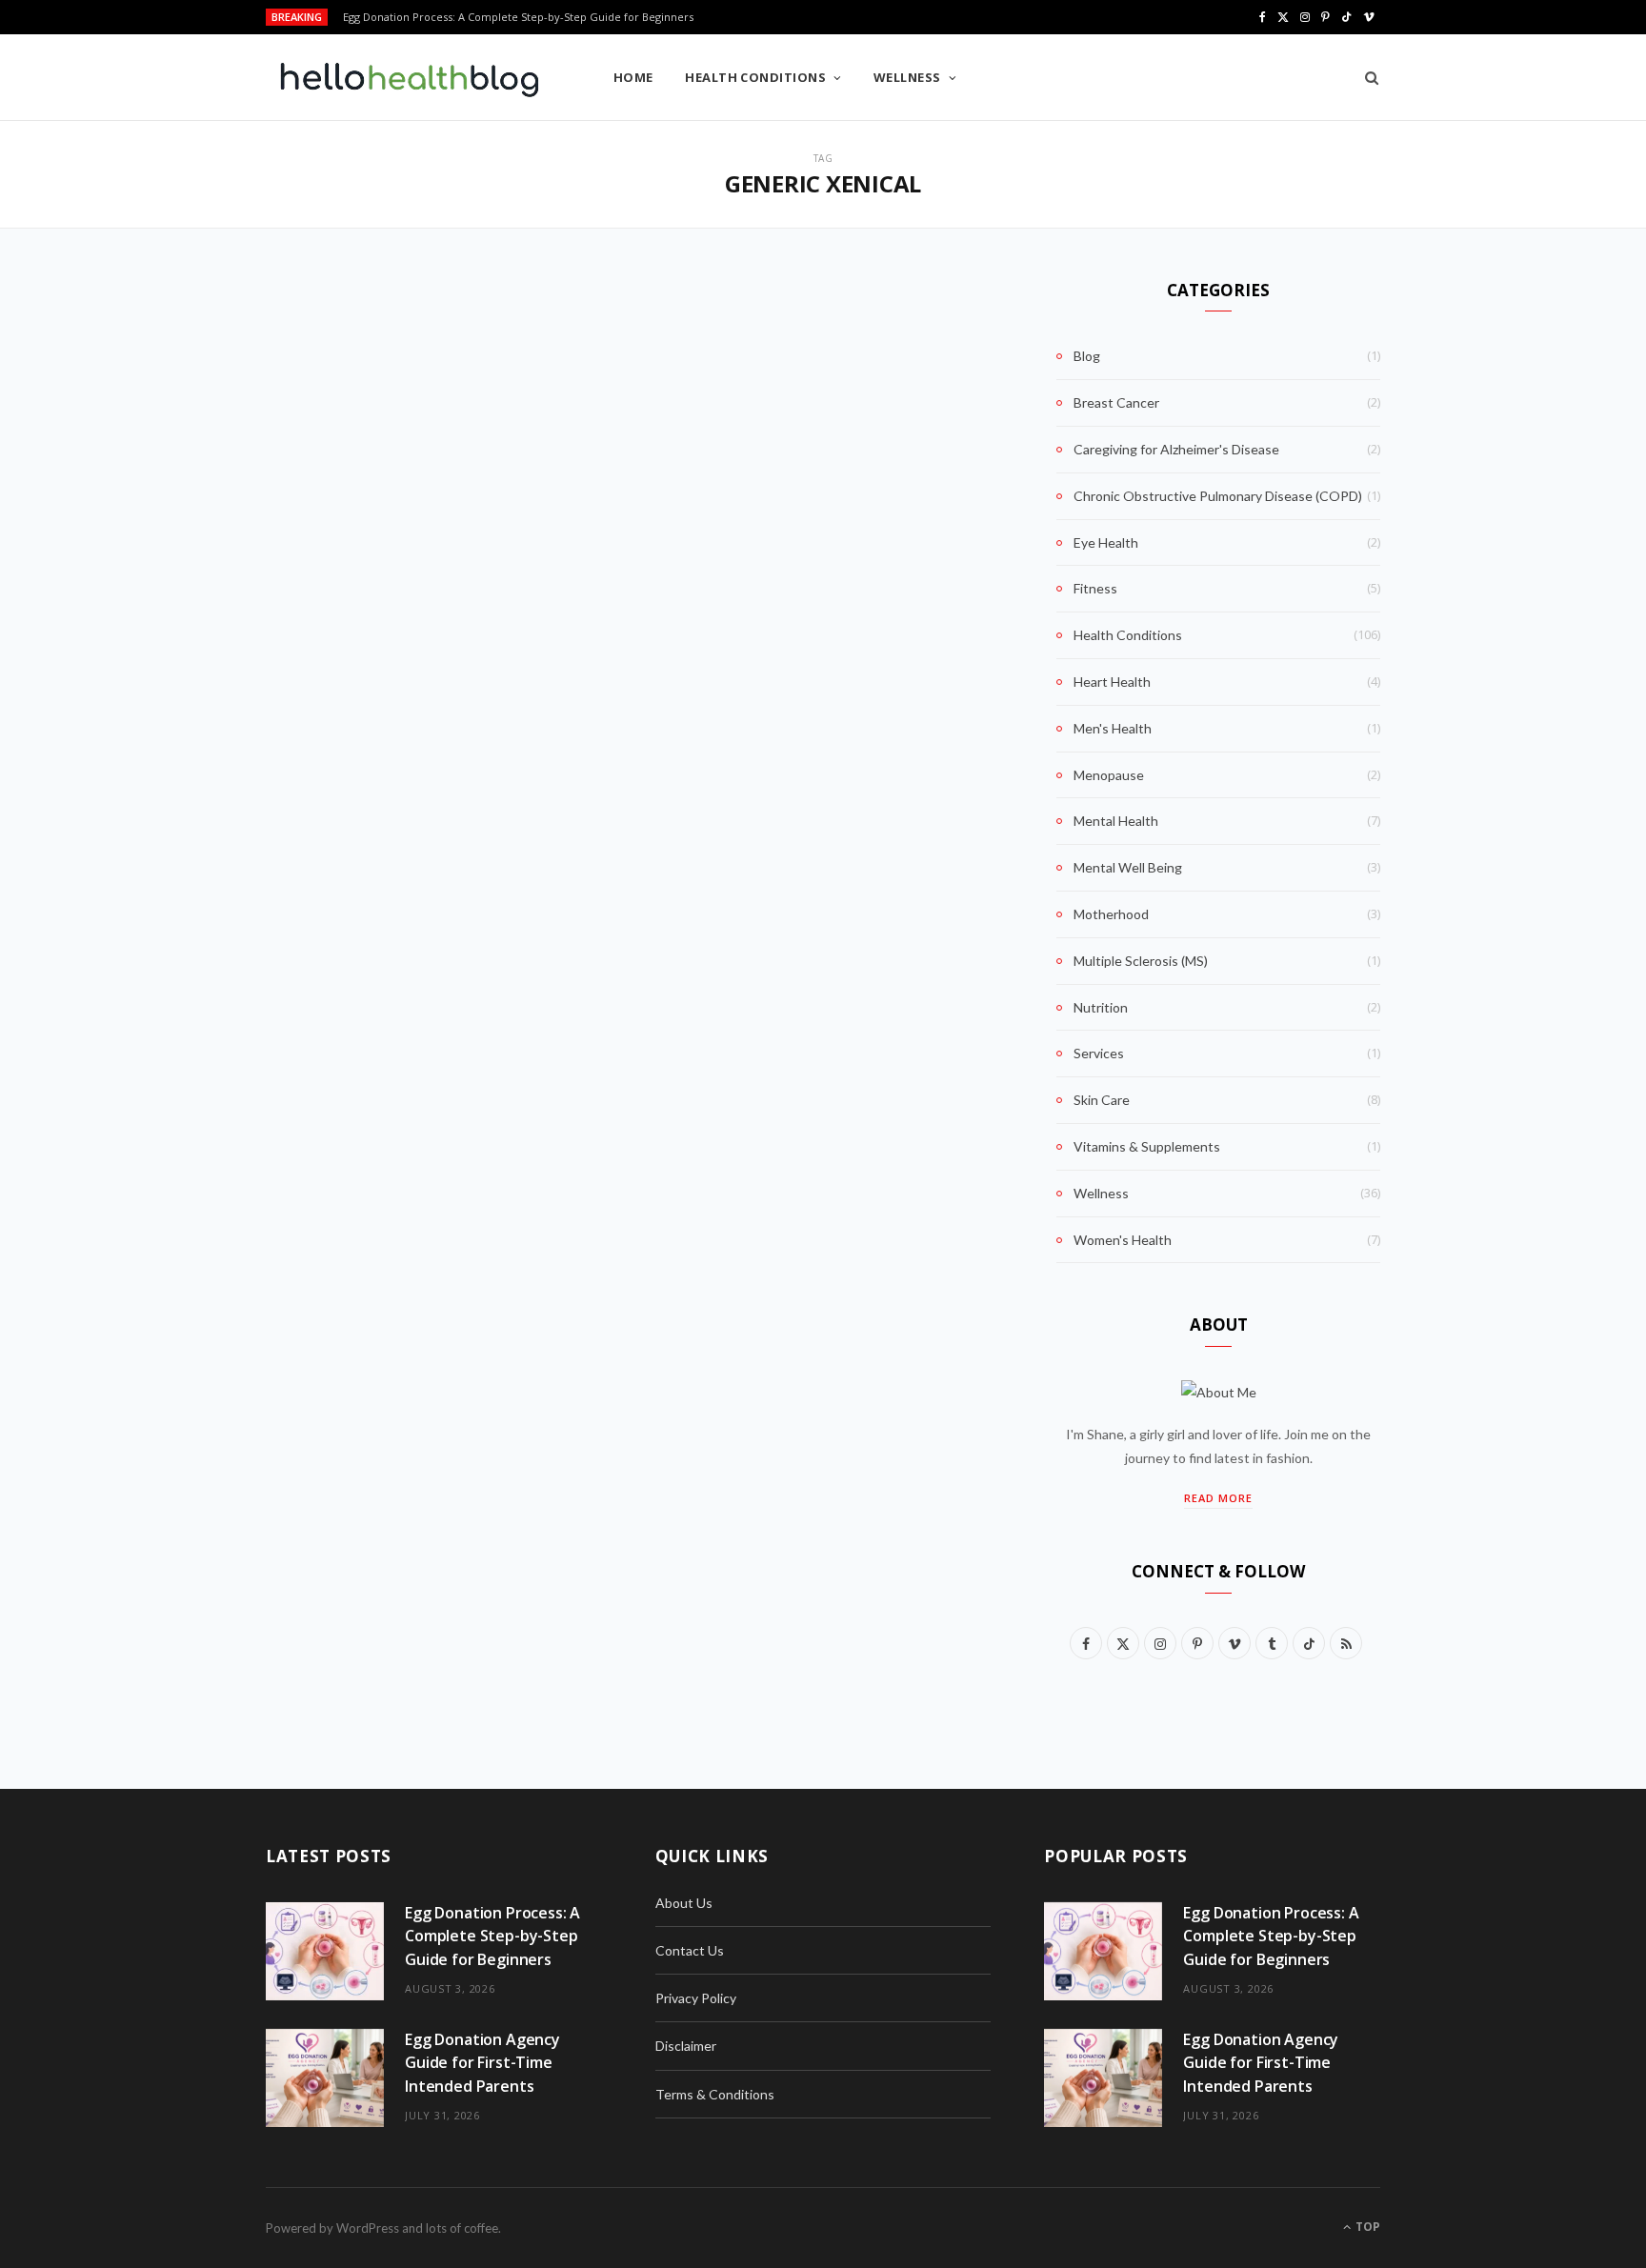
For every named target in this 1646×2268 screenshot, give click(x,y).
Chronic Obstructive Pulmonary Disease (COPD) (1218, 496)
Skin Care (1102, 1100)
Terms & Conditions (715, 2094)
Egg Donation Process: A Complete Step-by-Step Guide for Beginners (492, 1936)
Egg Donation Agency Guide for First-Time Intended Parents (496, 17)
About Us (684, 1903)
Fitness (1095, 588)
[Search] (1365, 77)
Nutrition (1101, 1007)
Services (1099, 1053)
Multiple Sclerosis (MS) (1141, 961)
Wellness (907, 77)
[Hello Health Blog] (409, 78)
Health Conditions (755, 77)
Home (633, 77)
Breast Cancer (1116, 402)
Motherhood (1111, 914)
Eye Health (1106, 542)
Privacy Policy (696, 1998)
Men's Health (1113, 728)
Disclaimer (686, 2046)
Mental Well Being (1128, 867)
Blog (1087, 356)
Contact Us (690, 1950)
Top (1366, 2227)
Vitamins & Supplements (1147, 1146)
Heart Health (1112, 682)
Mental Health (1116, 821)
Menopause (1109, 775)
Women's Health (1123, 1240)
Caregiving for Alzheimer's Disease (1176, 449)
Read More (1218, 1498)
